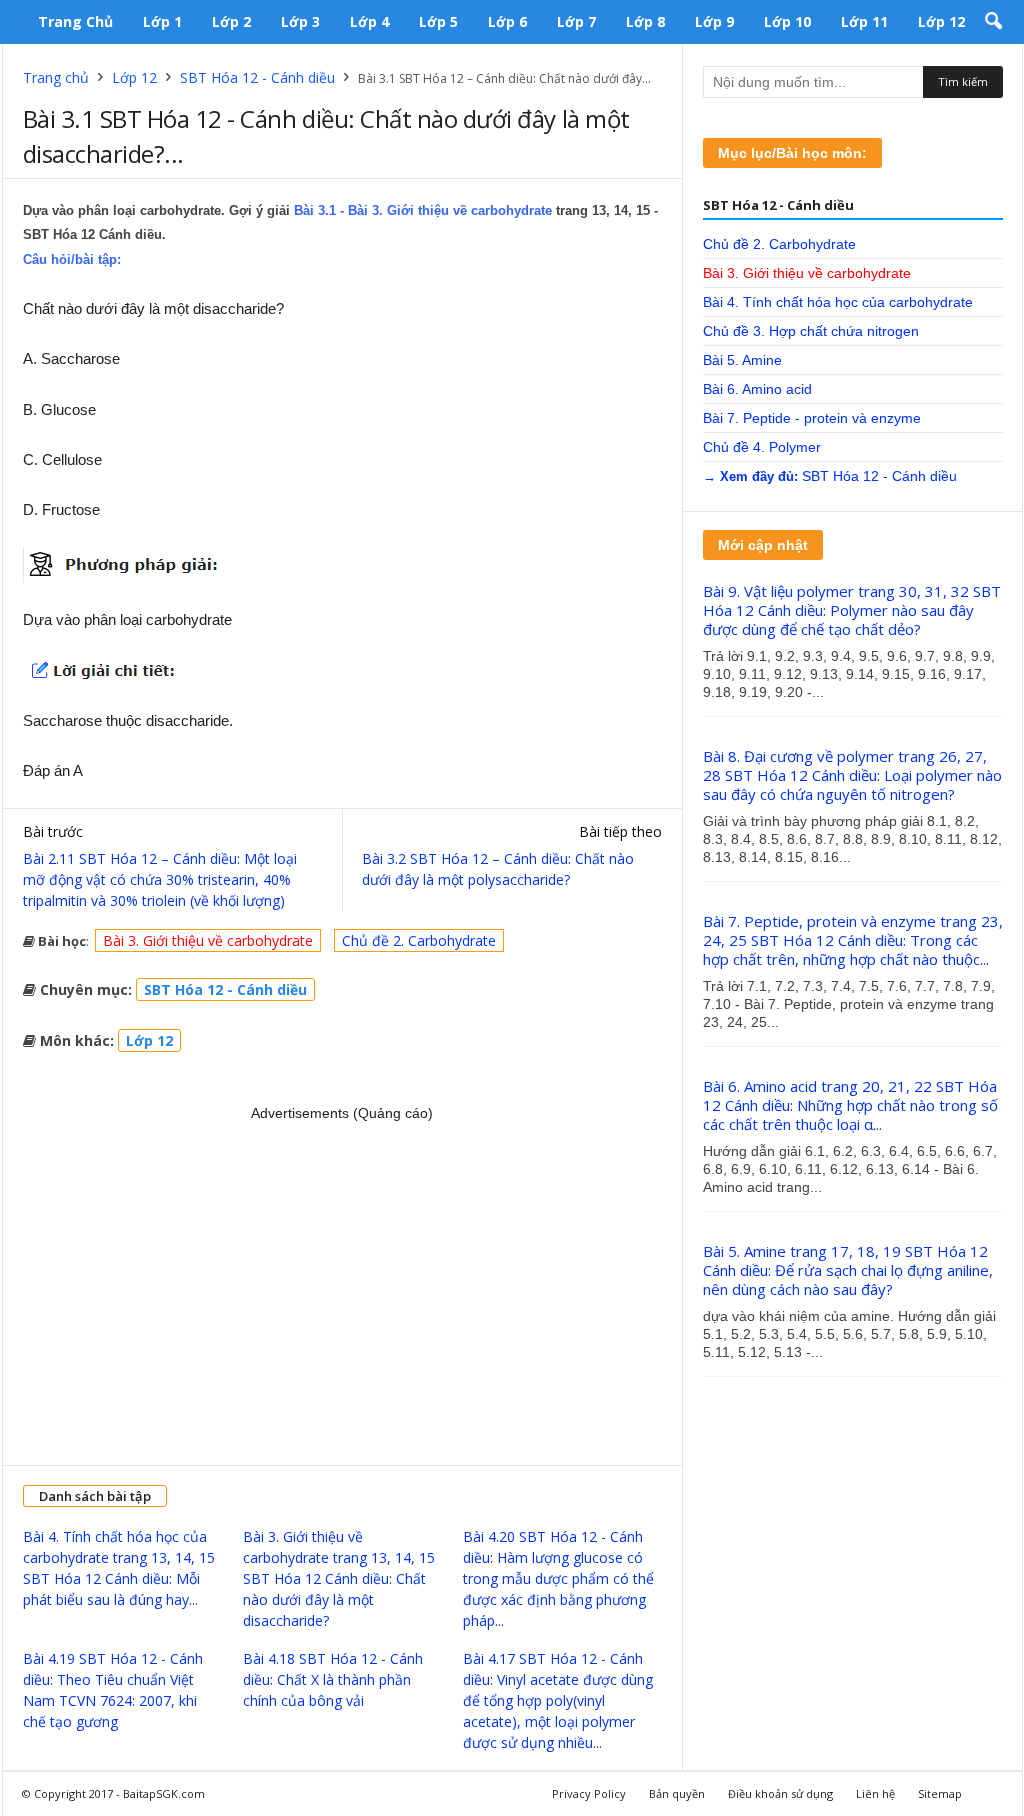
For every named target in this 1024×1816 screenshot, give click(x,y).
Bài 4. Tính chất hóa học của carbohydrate (838, 302)
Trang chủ (75, 21)
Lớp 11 (864, 21)
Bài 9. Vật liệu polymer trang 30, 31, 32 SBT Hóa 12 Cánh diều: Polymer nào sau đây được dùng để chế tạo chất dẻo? (852, 610)
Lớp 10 (787, 21)
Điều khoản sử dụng (780, 1793)
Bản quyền (677, 1793)
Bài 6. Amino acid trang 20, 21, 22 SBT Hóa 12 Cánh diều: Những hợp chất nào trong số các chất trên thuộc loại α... (850, 1105)
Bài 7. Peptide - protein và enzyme (812, 418)
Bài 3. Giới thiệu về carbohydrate (208, 940)
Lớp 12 (941, 21)
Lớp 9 (714, 21)
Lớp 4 (369, 21)
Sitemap (940, 1793)
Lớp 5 (438, 21)
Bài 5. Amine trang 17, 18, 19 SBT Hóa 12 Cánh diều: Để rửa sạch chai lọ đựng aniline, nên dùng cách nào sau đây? (848, 1270)
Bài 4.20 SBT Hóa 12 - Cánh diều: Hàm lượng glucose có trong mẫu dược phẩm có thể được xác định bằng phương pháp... (558, 1578)
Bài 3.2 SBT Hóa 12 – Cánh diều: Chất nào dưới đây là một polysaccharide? (498, 869)
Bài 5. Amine (742, 360)
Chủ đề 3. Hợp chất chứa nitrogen (811, 331)
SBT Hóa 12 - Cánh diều (257, 77)
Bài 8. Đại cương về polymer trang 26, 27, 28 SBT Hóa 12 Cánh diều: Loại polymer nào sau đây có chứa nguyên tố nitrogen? (852, 775)
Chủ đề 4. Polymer (762, 447)
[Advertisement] (342, 1285)
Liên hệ (875, 1793)
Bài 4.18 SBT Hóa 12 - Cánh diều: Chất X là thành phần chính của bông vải (333, 1679)
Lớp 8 (645, 21)
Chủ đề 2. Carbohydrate (419, 940)
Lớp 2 (231, 21)
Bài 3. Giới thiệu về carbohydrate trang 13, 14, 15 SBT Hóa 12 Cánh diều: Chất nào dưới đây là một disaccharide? (339, 1578)
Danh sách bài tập (95, 1496)
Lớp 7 (576, 21)
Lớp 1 (162, 21)
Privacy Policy (589, 1793)
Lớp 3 (300, 21)
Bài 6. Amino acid (757, 389)
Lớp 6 (507, 21)
